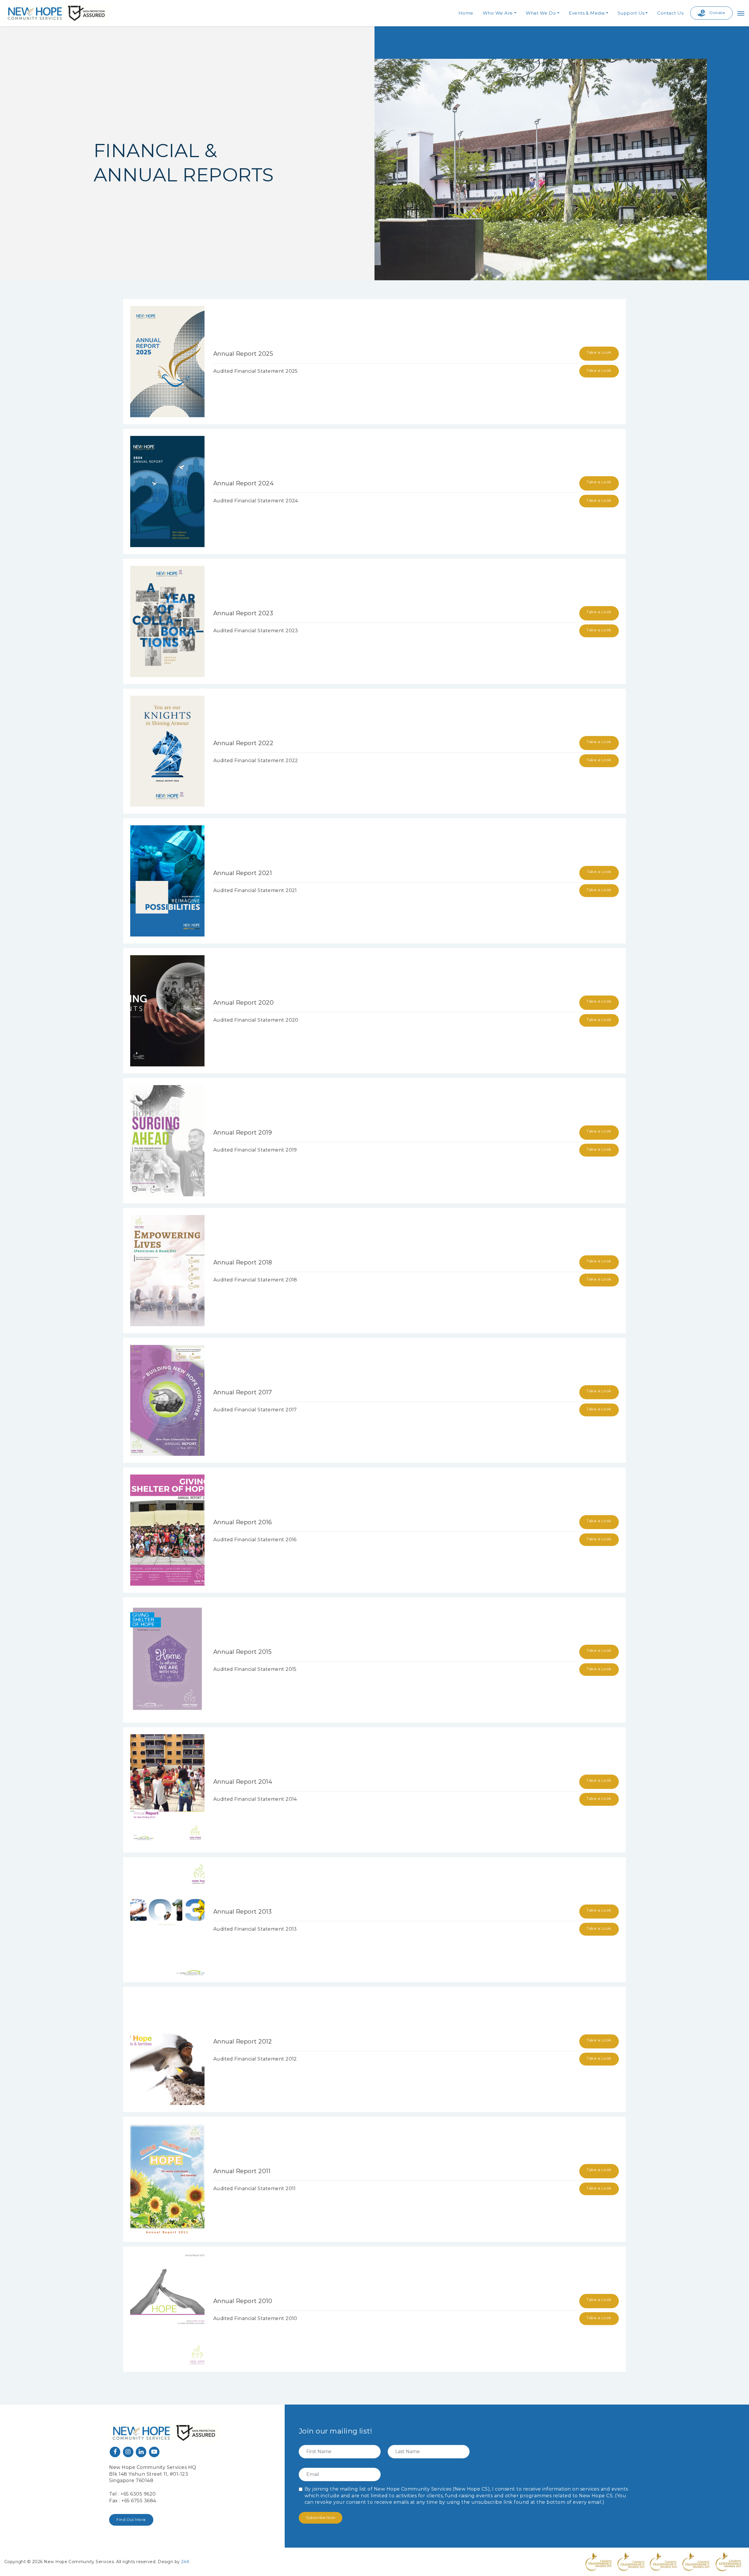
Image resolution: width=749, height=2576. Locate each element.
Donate (717, 13)
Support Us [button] (631, 13)
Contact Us (670, 13)
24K (185, 2562)
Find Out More (131, 2520)
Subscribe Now (321, 2517)
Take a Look (599, 352)
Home (466, 13)
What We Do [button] (541, 13)
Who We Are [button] (498, 13)
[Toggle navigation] (741, 13)
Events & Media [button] (587, 13)
